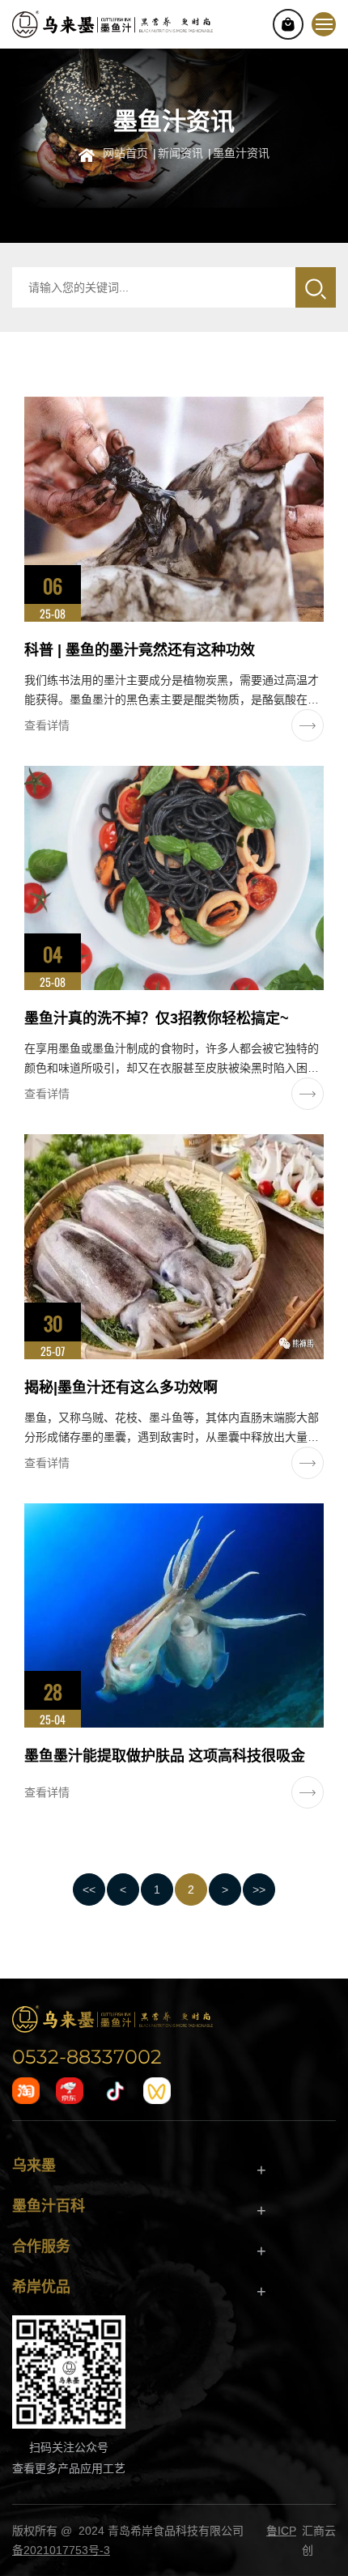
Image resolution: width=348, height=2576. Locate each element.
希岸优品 (41, 2287)
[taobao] (26, 2091)
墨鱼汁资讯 (241, 152)
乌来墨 (34, 2166)
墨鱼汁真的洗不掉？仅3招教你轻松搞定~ (157, 1018)
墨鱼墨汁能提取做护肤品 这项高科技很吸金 (165, 1756)
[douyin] (113, 2091)
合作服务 (41, 2247)
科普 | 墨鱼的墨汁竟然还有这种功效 (140, 650)
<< (89, 1889)
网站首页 (125, 152)
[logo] (112, 2018)
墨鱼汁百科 (49, 2206)
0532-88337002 (87, 2056)
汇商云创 (319, 2540)
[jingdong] (70, 2091)
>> (259, 1889)
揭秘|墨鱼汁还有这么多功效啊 (121, 1388)
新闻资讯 (180, 152)
